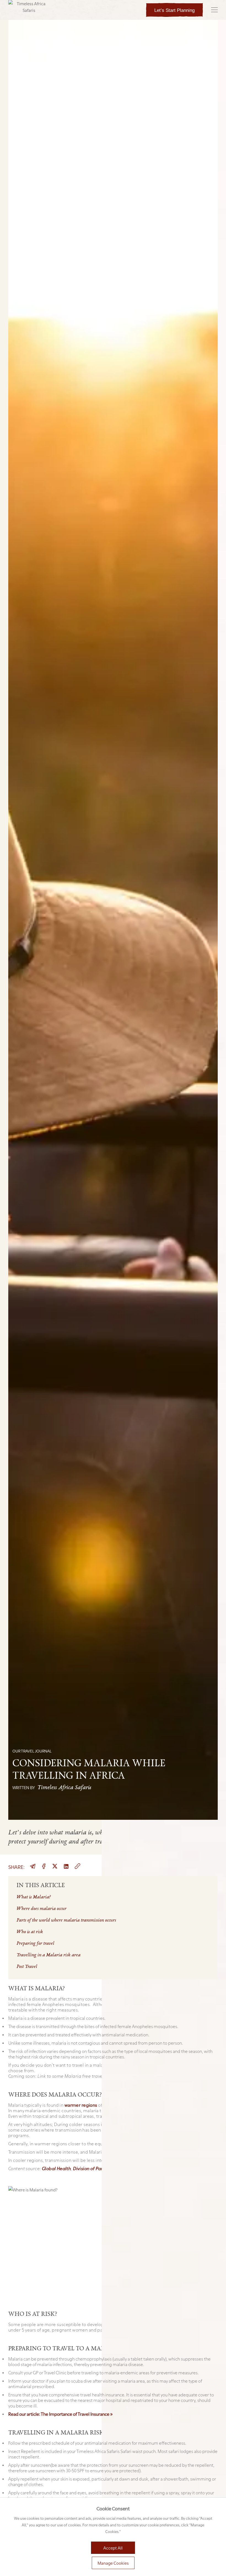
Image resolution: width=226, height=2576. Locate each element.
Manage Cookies (113, 2563)
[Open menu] (214, 10)
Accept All (113, 2548)
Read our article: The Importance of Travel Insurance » (60, 2414)
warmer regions (81, 2105)
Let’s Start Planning (174, 10)
